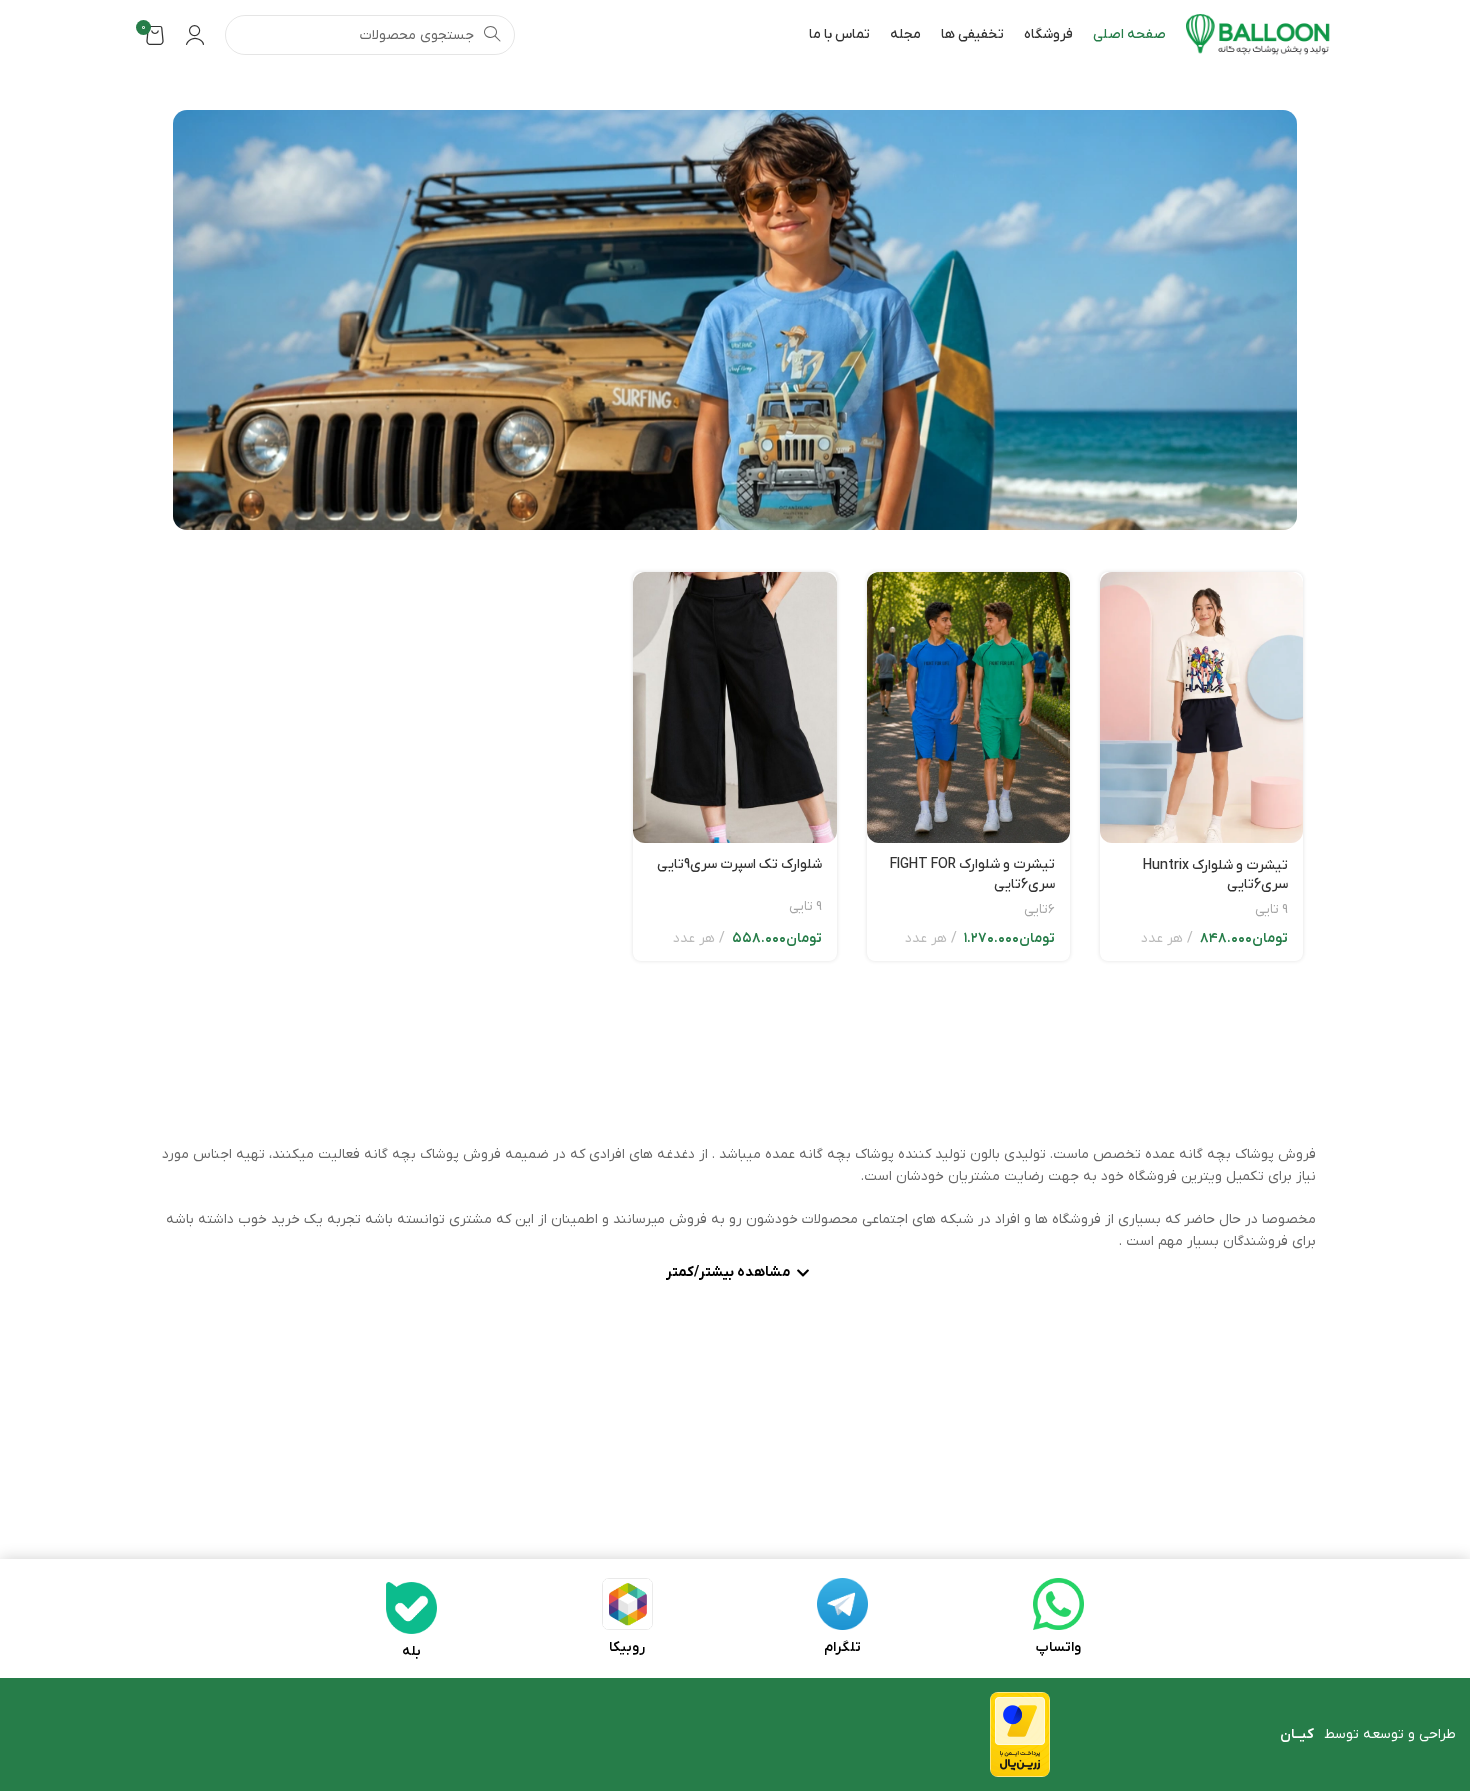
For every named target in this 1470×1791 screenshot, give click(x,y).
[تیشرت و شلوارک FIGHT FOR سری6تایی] (968, 707)
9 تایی (1271, 909)
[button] (735, 1275)
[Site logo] (1258, 34)
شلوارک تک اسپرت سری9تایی (739, 864)
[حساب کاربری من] (195, 35)
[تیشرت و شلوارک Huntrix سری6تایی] (1201, 707)
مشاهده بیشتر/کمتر (728, 1274)
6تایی (1039, 909)
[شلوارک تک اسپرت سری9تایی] (734, 707)
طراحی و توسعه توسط (1368, 1734)
